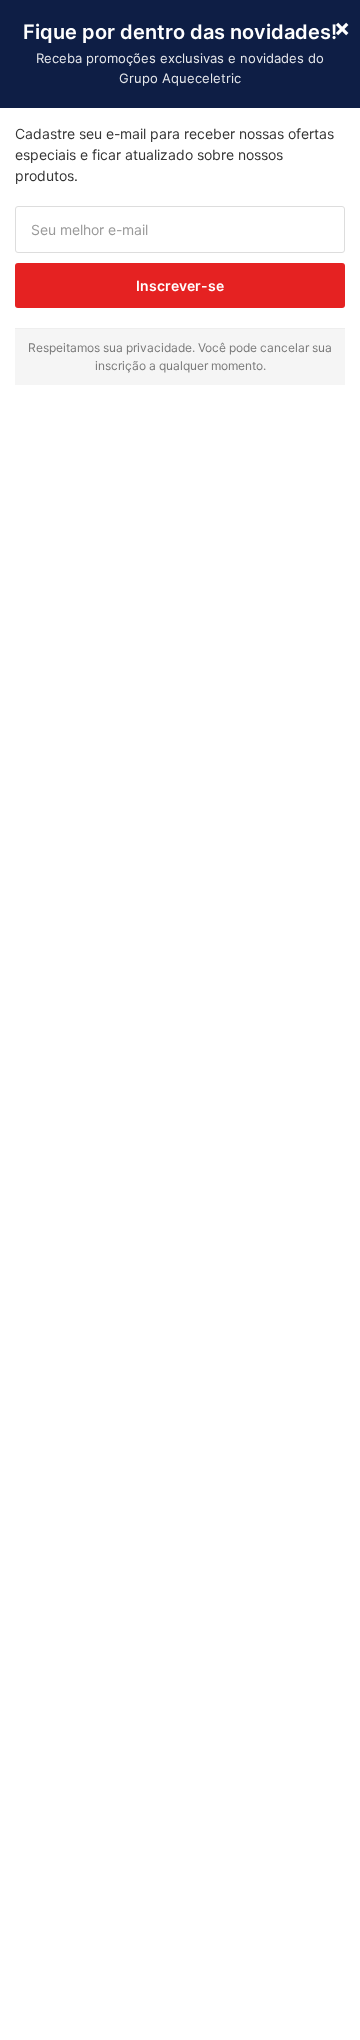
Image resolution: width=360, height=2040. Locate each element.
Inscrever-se (180, 285)
